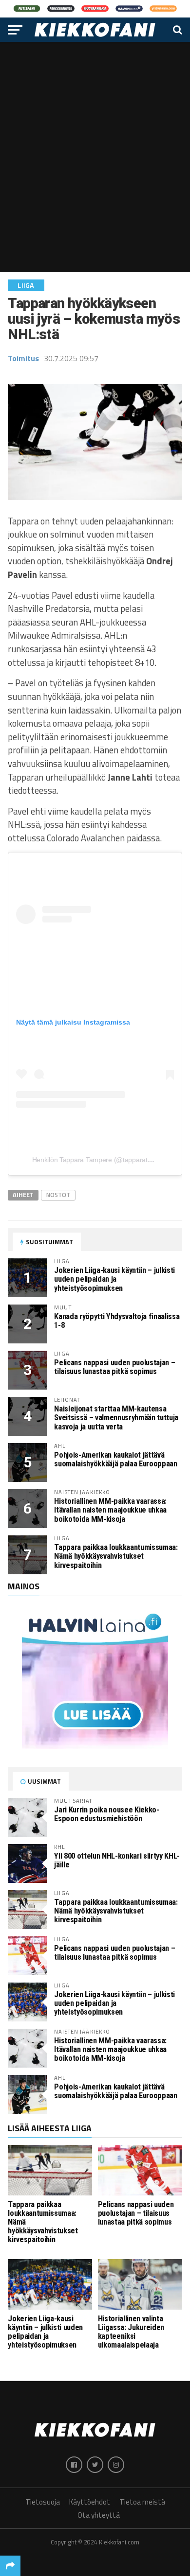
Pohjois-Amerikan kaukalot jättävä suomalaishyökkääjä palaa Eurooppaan (115, 1459)
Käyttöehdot (90, 2502)
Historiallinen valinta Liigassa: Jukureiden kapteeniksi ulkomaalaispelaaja (131, 2332)
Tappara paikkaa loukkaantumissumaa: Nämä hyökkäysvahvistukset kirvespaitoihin (116, 1556)
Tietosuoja (43, 2502)
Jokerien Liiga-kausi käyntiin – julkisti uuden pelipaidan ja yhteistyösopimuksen (114, 1279)
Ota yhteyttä (99, 2515)
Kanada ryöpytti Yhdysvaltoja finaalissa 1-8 (117, 1321)
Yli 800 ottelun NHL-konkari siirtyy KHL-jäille (117, 1860)
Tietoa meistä (142, 2502)
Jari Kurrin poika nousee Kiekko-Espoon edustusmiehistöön (106, 1814)
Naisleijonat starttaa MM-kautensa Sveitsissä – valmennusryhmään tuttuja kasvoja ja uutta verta (116, 1418)
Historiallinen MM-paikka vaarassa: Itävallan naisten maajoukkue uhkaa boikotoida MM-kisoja (110, 1510)
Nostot (58, 1195)
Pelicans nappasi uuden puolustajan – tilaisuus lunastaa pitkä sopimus (114, 1367)
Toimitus (23, 358)
